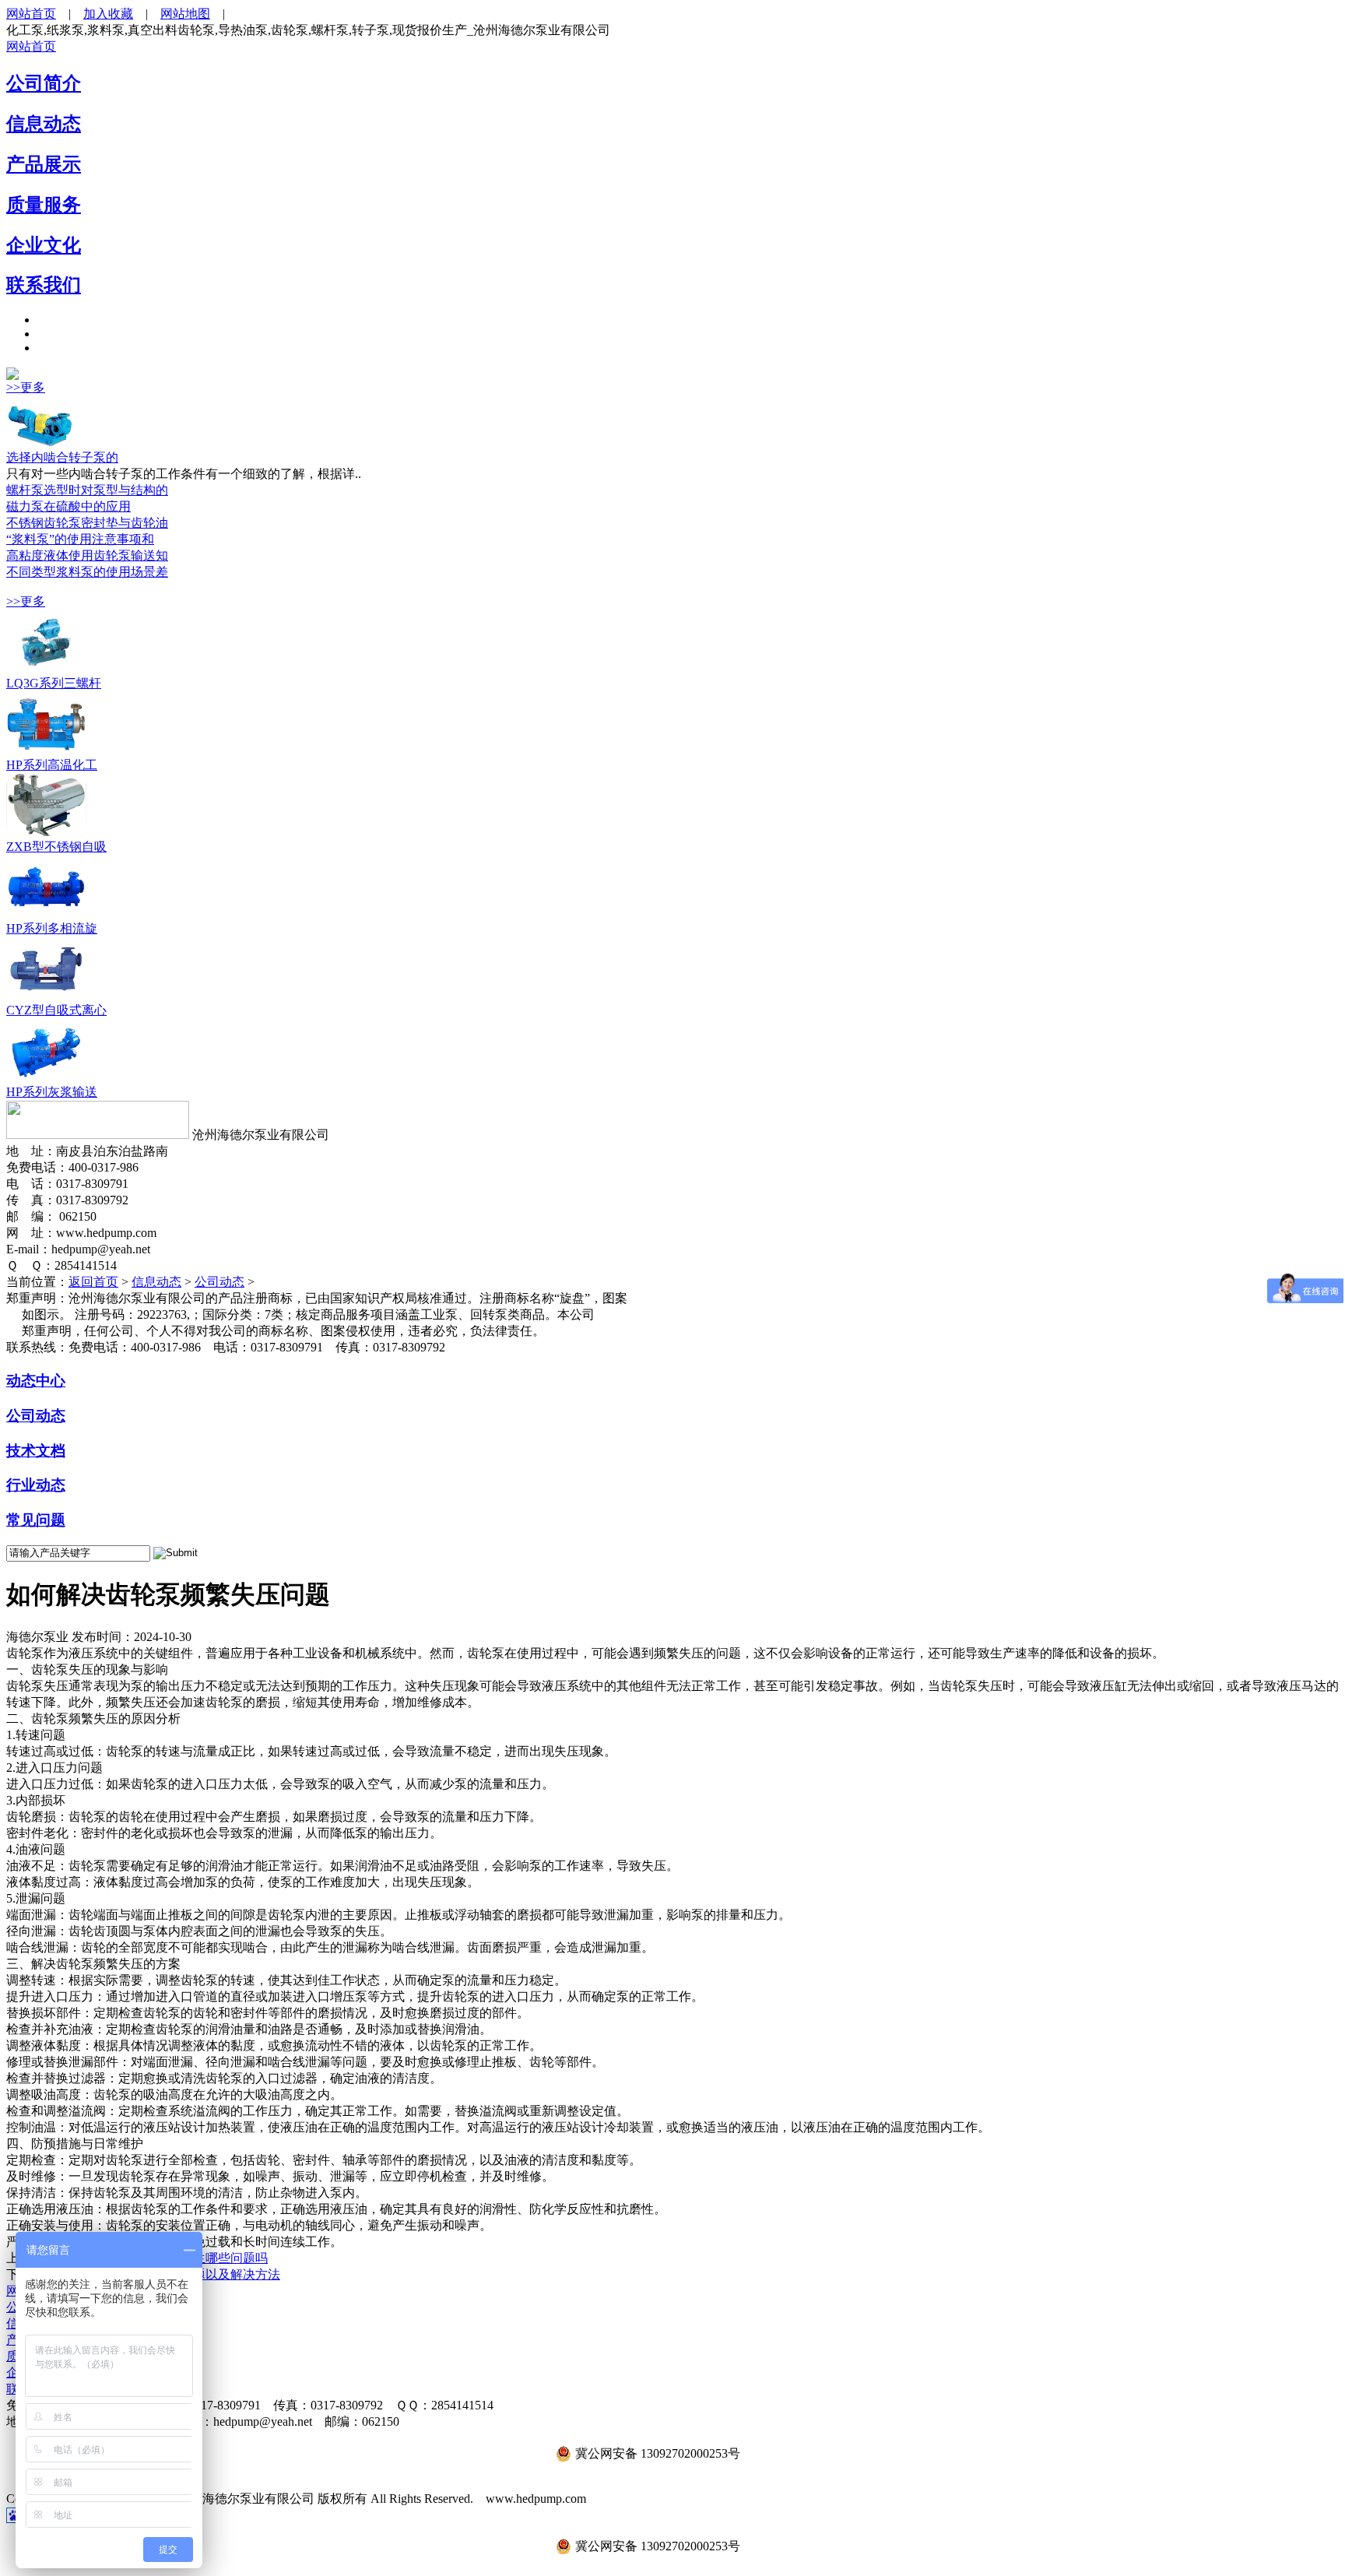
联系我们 (44, 285)
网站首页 (31, 14)
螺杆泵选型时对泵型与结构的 (87, 490)
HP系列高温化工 (52, 765)
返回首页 (93, 1282)
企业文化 (44, 245)
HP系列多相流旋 (52, 928)
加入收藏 (108, 14)
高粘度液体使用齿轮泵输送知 (87, 555)
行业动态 (36, 1485)
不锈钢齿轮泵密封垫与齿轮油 (87, 523)
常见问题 (36, 1520)
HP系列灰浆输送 (52, 1092)
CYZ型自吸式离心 (56, 1010)
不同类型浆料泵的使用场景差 (87, 572)
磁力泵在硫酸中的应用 (68, 506)
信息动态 (44, 124)
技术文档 (36, 1451)
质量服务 (44, 205)
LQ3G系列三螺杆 (54, 683)
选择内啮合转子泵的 (62, 457)
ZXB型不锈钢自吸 (56, 847)
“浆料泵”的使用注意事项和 (80, 539)
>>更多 (26, 387)
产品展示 (44, 164)
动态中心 (36, 1381)
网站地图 (185, 14)
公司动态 (219, 1282)
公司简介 (44, 83)
